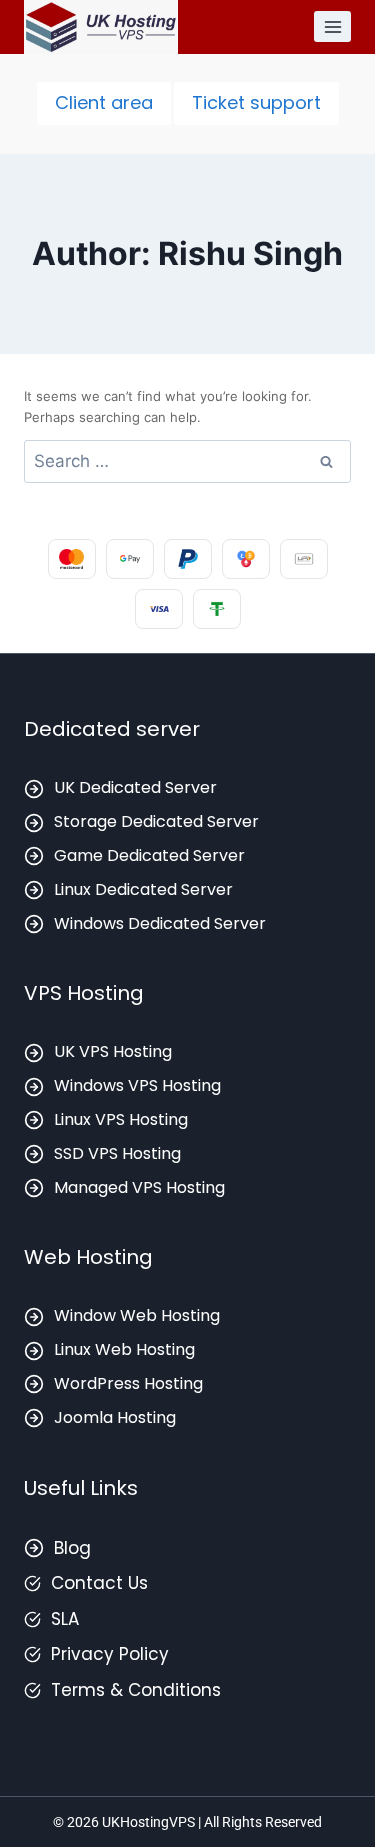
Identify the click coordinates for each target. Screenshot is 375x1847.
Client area (104, 102)
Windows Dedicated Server (160, 923)
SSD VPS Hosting (117, 1153)
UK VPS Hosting (113, 1051)
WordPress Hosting (128, 1383)
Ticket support (256, 102)
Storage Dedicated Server (156, 821)
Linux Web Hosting (124, 1349)
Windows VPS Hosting (137, 1085)
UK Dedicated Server (135, 787)
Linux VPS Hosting (121, 1119)
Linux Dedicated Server (143, 889)
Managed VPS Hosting (139, 1187)
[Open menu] (332, 26)
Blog (72, 1548)
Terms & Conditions (136, 1690)
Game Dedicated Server (149, 855)
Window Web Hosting (137, 1315)
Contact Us (99, 1583)
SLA (65, 1619)
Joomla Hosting (115, 1417)
